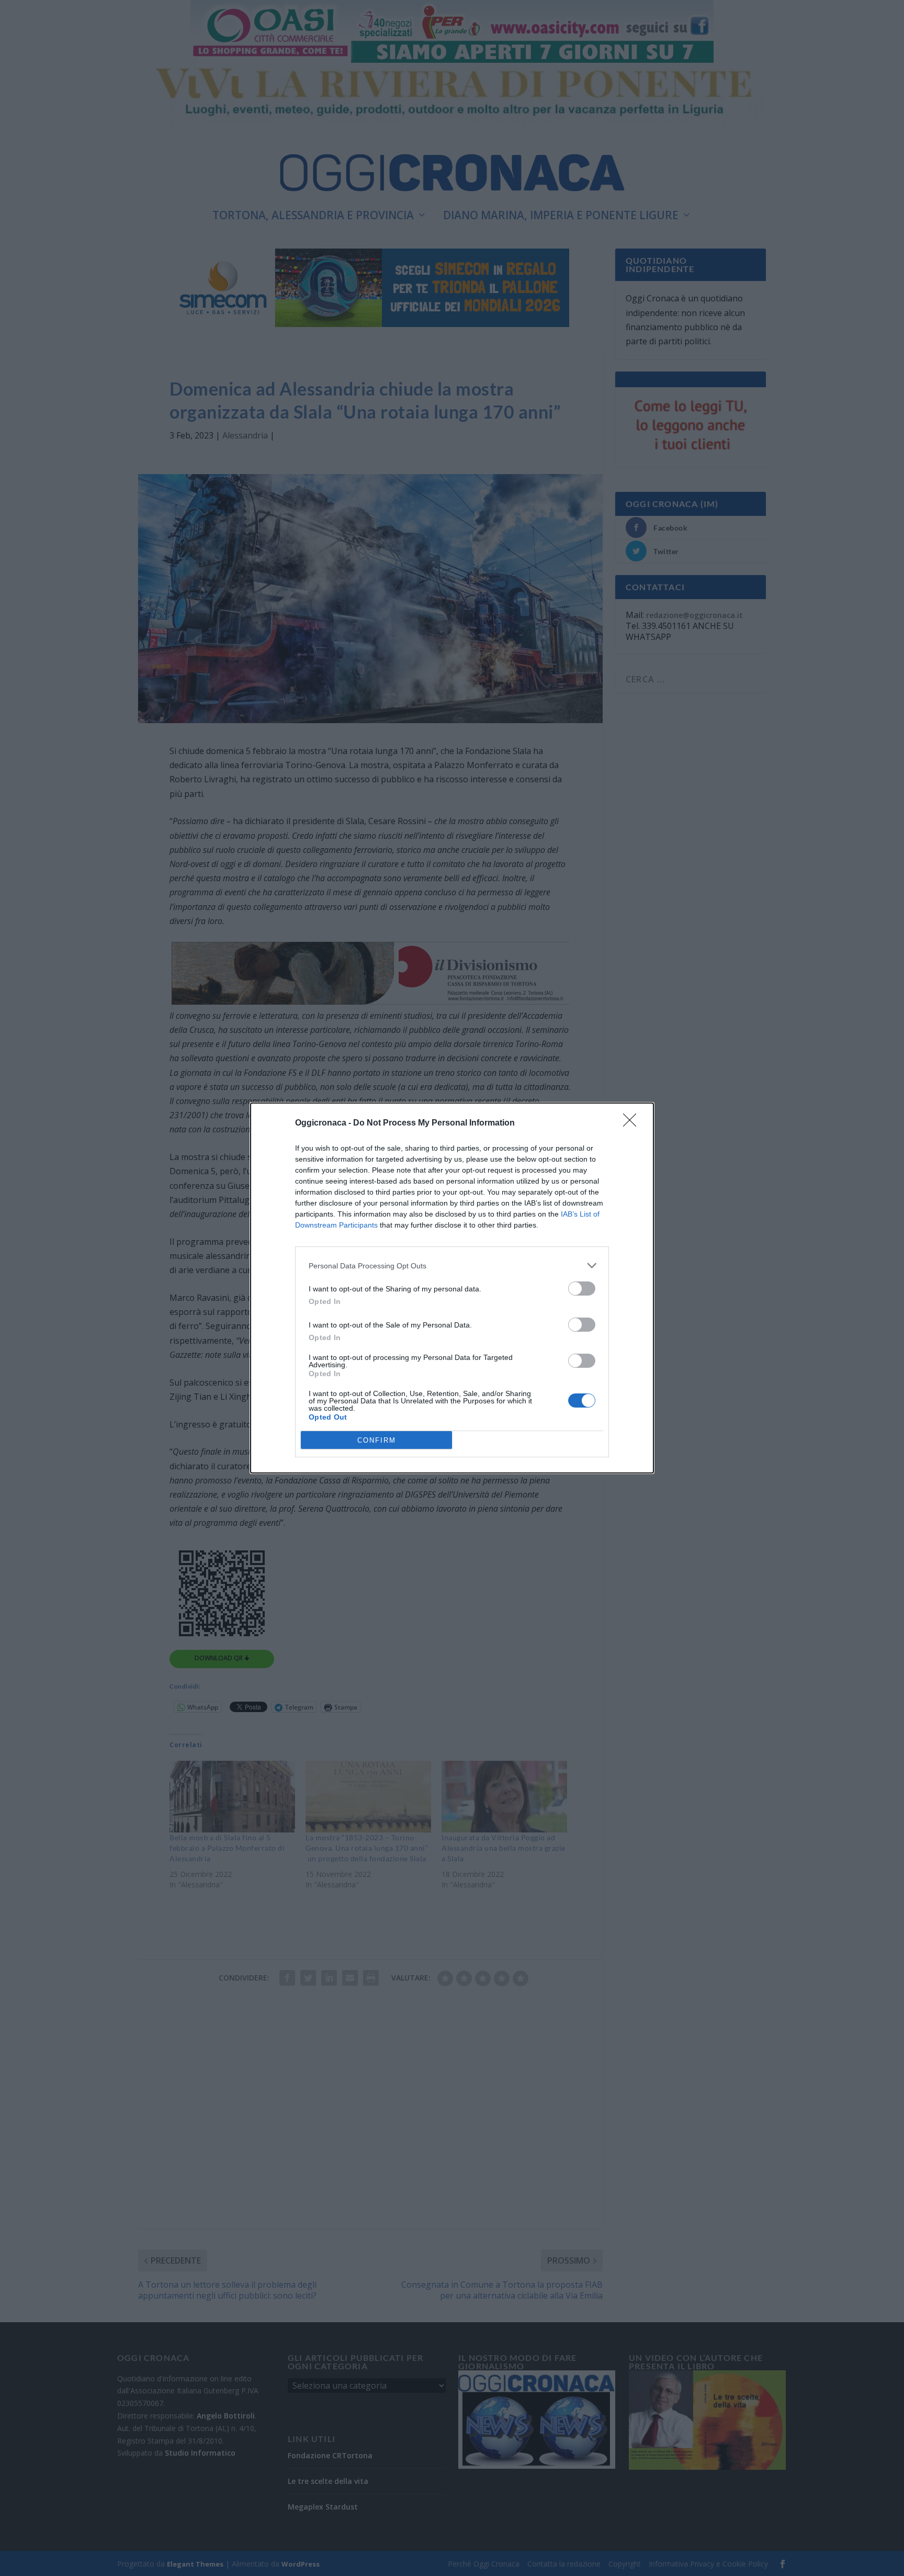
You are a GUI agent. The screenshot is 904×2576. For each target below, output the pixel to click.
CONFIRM (377, 1440)
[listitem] (452, 1265)
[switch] (582, 1289)
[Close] (633, 1123)
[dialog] (452, 1288)
